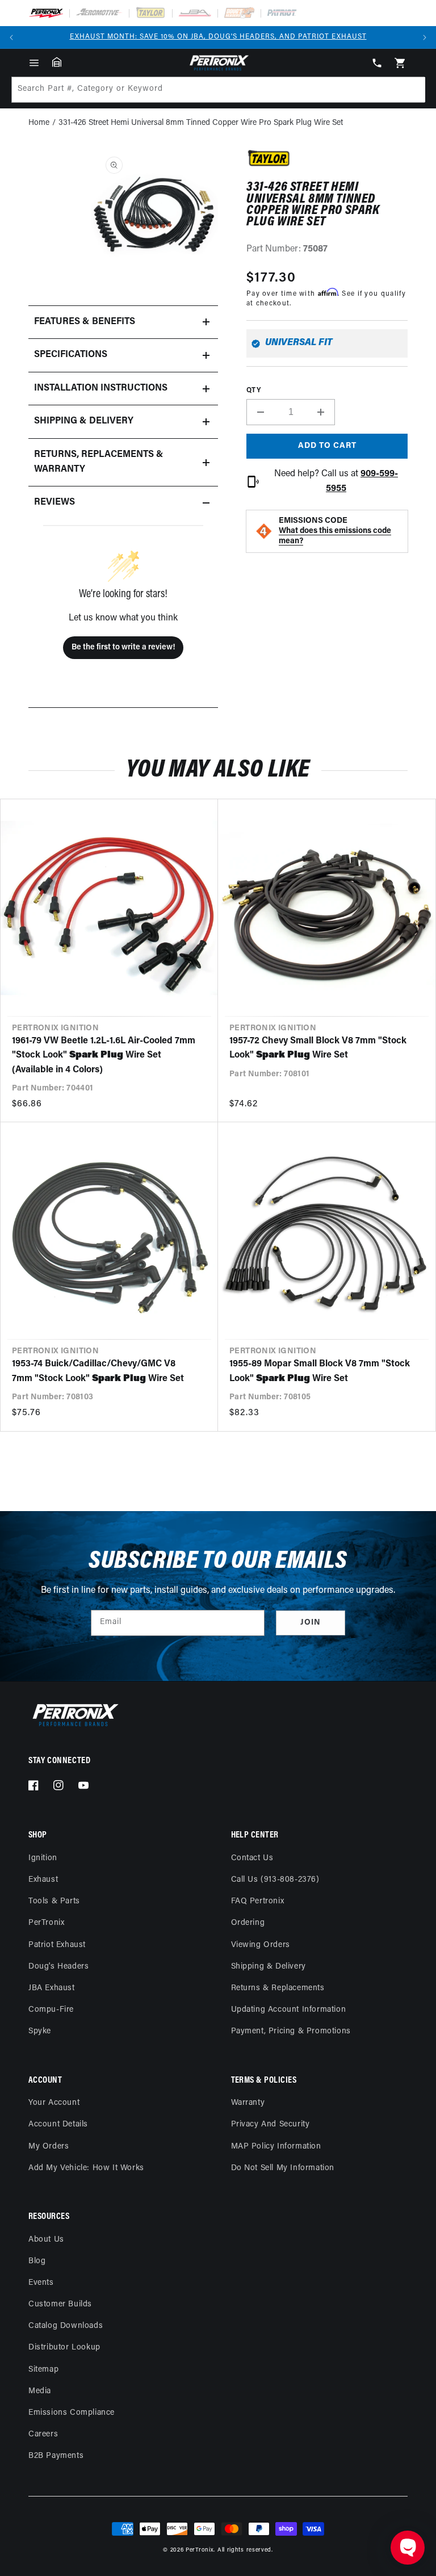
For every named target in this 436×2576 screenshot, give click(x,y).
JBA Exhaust (52, 1988)
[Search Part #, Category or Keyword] (412, 90)
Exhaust (43, 1880)
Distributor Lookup (64, 2348)
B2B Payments (56, 2456)
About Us (46, 2240)
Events (41, 2283)
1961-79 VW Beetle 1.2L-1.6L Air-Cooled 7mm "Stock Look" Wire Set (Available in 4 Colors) (104, 1056)
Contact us (252, 1858)
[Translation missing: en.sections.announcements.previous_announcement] (11, 37)
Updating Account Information (289, 2010)
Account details (58, 2124)
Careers (43, 2434)
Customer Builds (60, 2304)
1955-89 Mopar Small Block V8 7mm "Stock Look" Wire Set (320, 1371)
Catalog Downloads (66, 2326)
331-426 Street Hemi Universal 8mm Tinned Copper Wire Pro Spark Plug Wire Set (201, 123)
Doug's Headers (58, 1967)
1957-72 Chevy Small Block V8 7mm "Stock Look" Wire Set (318, 1048)
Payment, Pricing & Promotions (291, 2031)
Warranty (248, 2103)
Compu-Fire (51, 2010)
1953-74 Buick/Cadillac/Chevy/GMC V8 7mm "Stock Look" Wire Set (98, 1371)
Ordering (248, 1923)
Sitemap (43, 2370)
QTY (253, 391)
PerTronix (46, 1923)
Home (39, 123)
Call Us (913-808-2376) (275, 1880)
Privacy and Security (271, 2124)
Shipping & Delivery (269, 1967)
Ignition (43, 1858)
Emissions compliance (72, 2413)
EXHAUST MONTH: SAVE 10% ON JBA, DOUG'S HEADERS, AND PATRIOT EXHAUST (218, 37)
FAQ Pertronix (258, 1901)
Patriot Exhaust (57, 1945)
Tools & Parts (54, 1901)
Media (40, 2391)
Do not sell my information (283, 2168)
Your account (54, 2103)
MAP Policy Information (276, 2147)
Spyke (40, 2031)
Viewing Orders (261, 1945)
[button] (34, 63)
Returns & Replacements (278, 1988)
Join (311, 1623)
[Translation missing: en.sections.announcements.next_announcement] (425, 37)
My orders (49, 2147)
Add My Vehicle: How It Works (86, 2168)
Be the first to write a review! (123, 647)
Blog (37, 2261)
